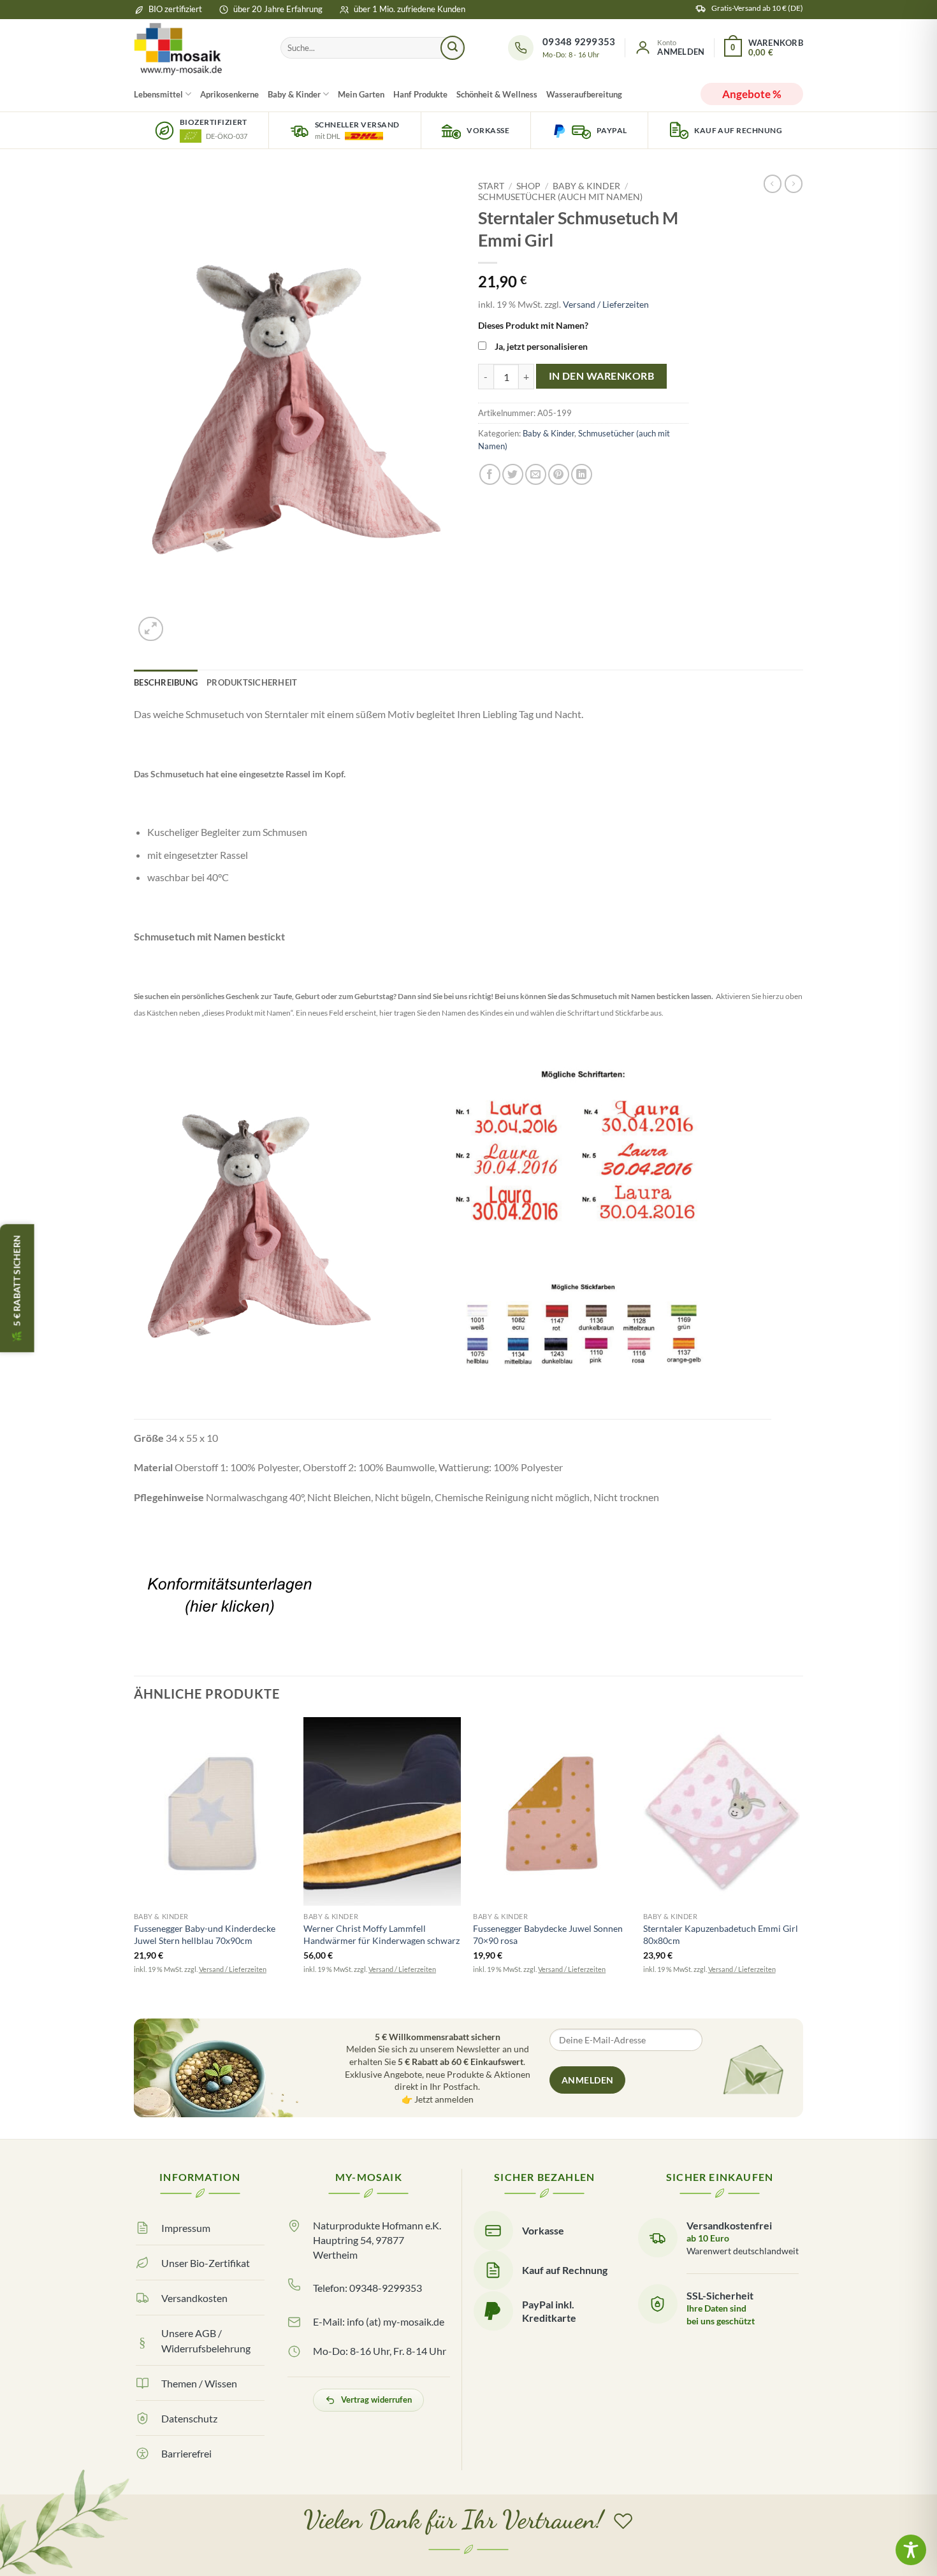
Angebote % (752, 94)
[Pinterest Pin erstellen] (559, 474)
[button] (669, 48)
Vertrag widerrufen (376, 2400)
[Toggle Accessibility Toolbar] (911, 2550)
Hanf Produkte (420, 94)
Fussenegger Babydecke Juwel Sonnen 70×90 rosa (548, 1934)
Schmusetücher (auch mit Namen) (560, 197)
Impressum (186, 2228)
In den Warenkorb (601, 376)
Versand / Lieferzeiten (606, 304)
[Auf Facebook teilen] (490, 474)
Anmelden (587, 2080)
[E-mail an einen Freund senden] (536, 474)
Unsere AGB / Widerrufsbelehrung (206, 2340)
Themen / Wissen (199, 2383)
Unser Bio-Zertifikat (206, 2263)
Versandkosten (194, 2298)
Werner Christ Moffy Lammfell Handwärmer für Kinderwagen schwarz (381, 1934)
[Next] (799, 1863)
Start (491, 186)
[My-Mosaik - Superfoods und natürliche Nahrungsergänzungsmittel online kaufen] (198, 48)
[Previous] (134, 1863)
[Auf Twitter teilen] (513, 474)
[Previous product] (794, 183)
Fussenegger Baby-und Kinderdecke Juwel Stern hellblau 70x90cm (205, 1934)
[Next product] (773, 183)
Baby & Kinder (294, 94)
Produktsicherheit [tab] (252, 682)
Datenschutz (189, 2418)
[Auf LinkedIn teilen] (582, 474)
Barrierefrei (186, 2453)
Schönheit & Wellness (497, 94)
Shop (528, 186)
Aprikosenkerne (229, 94)
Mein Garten (361, 94)
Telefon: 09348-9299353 (367, 2288)
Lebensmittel (158, 94)
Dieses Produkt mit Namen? (533, 325)
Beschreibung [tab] (166, 682)
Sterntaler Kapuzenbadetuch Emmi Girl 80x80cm (721, 1934)
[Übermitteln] (453, 48)
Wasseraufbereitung (584, 94)
